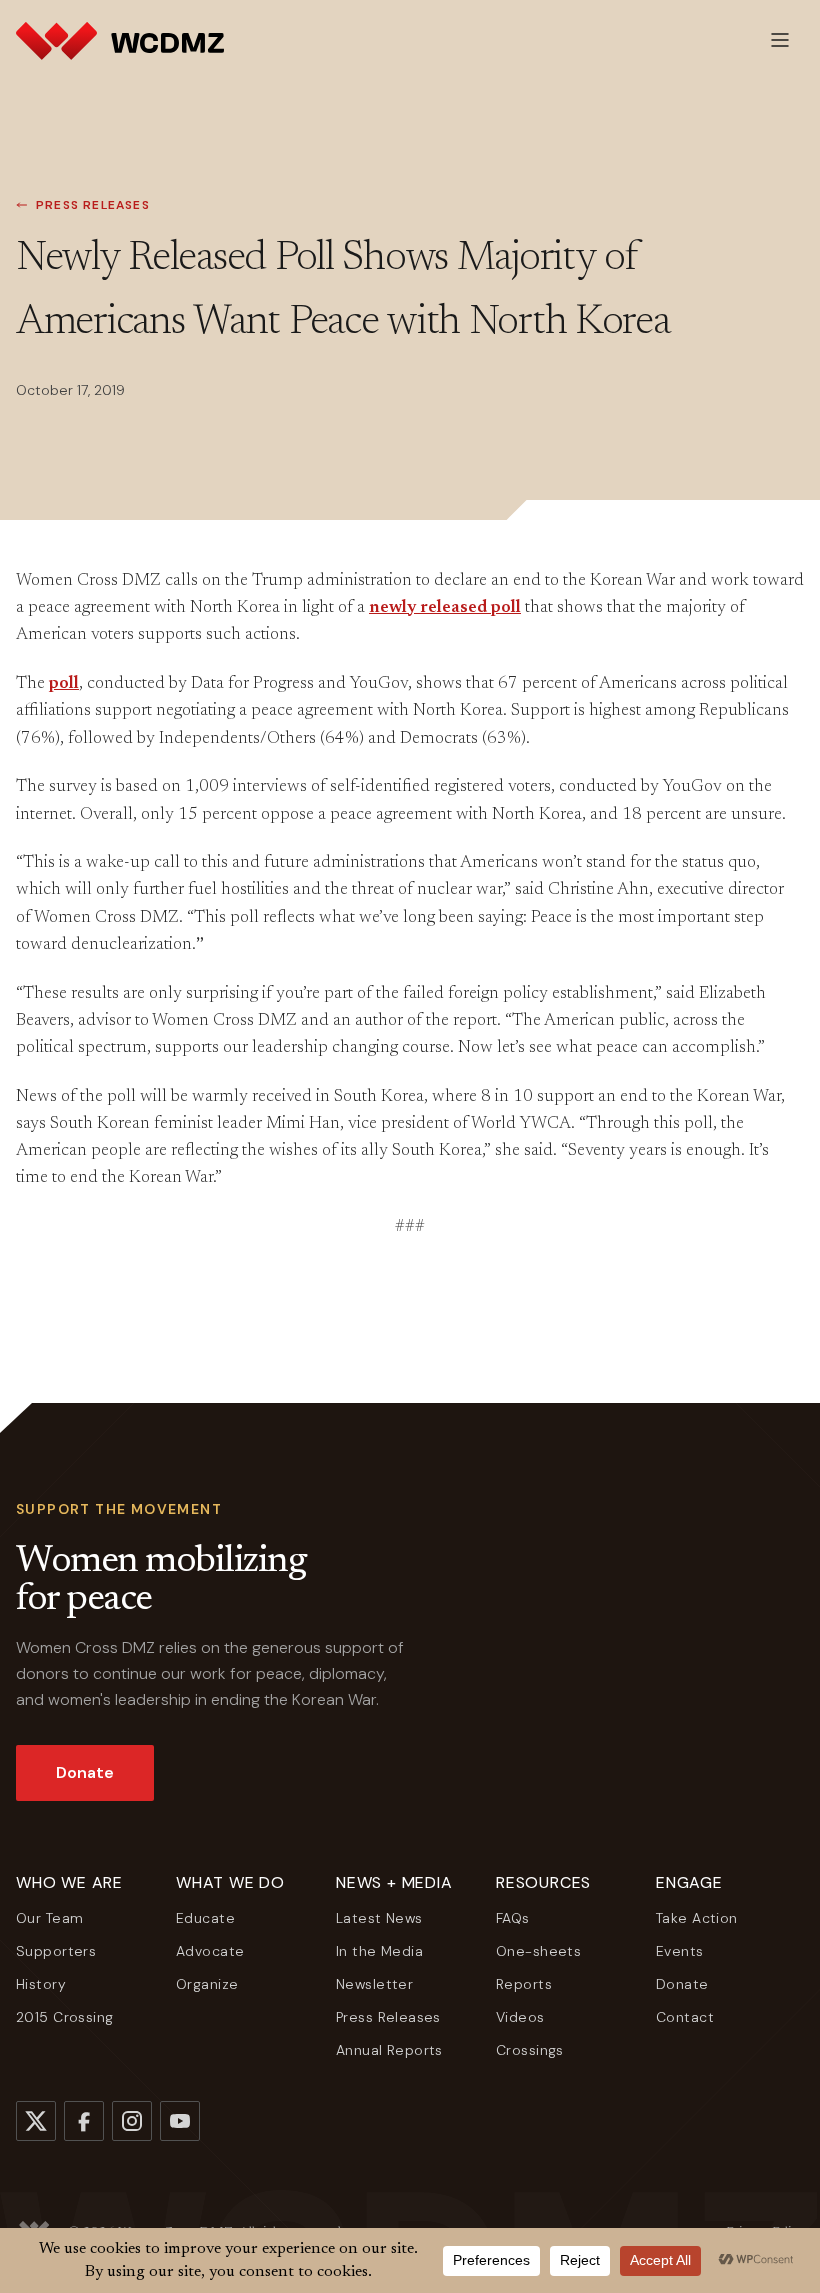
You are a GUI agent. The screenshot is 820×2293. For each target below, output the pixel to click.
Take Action (697, 1918)
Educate (205, 1918)
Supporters (56, 1951)
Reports (524, 1984)
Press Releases (93, 205)
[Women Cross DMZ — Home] (120, 40)
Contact (685, 2017)
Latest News (379, 1918)
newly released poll (445, 608)
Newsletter (374, 1984)
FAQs (513, 1918)
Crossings (530, 2050)
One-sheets (538, 1951)
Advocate (210, 1951)
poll (64, 684)
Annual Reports (389, 2050)
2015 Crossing (64, 2017)
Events (680, 1951)
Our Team (49, 1918)
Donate (85, 1772)
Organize (207, 1984)
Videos (520, 2017)
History (41, 1984)
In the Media (379, 1951)
